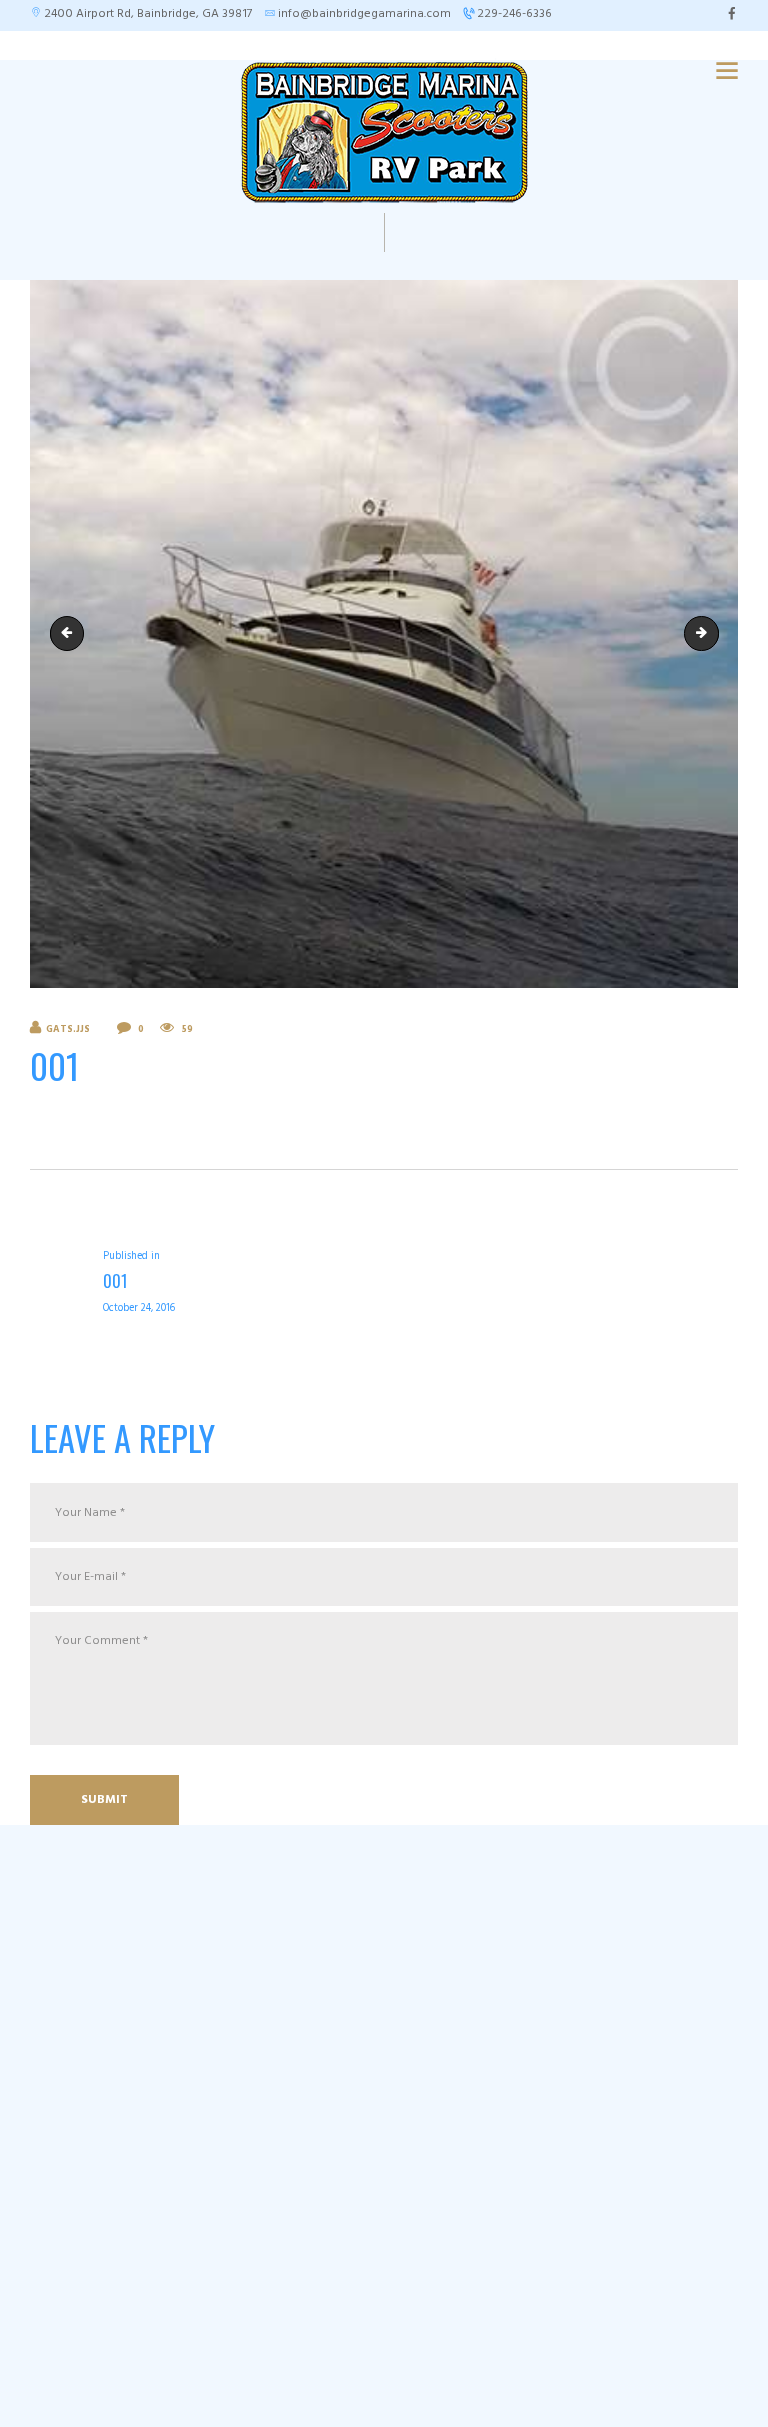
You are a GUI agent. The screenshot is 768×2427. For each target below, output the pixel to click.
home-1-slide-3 (71, 632)
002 (712, 632)
